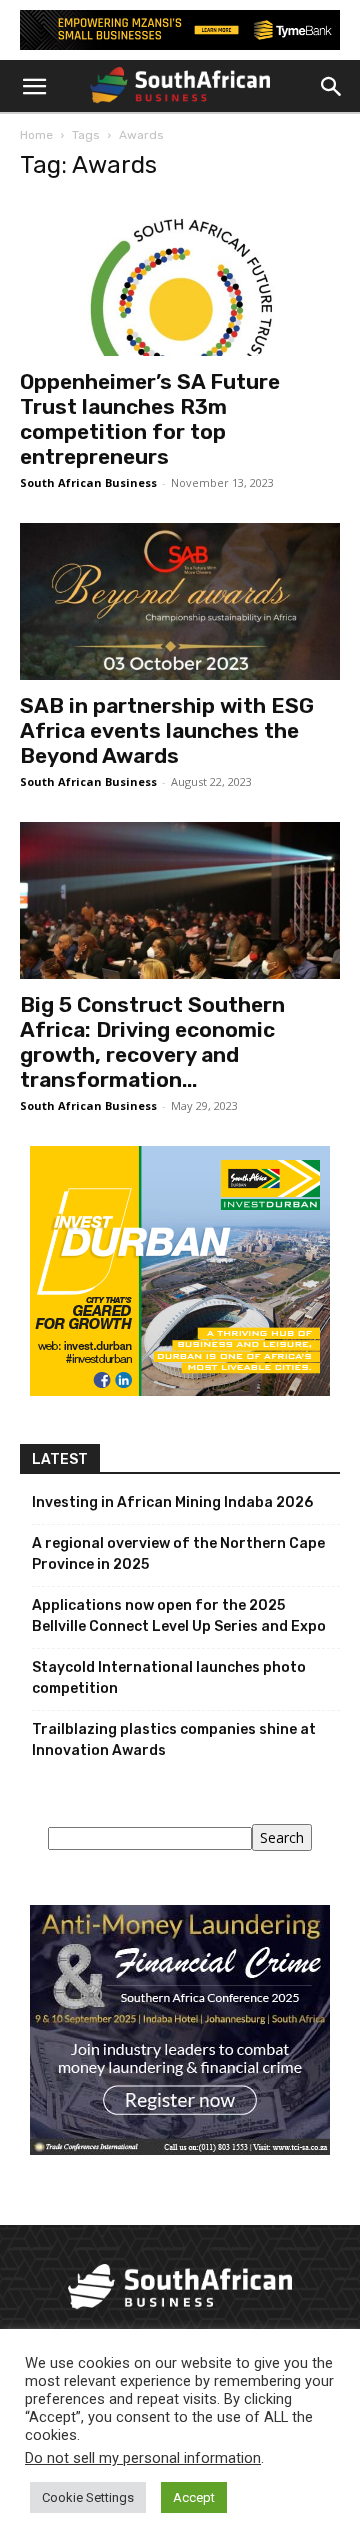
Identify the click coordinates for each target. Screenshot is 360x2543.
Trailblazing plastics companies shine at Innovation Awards (174, 1740)
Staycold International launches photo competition (169, 1678)
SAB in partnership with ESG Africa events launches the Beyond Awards (167, 730)
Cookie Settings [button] (88, 2497)
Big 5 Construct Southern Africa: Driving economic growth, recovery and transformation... (152, 1042)
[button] (34, 87)
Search (282, 1837)
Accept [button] (194, 2497)
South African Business (88, 482)
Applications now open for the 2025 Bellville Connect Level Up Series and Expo (179, 1616)
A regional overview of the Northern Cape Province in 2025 (178, 1554)
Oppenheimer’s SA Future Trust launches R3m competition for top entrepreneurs (150, 419)
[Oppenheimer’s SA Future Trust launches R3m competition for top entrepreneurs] (180, 278)
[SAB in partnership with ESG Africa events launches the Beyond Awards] (180, 601)
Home (36, 135)
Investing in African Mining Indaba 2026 (172, 1502)
